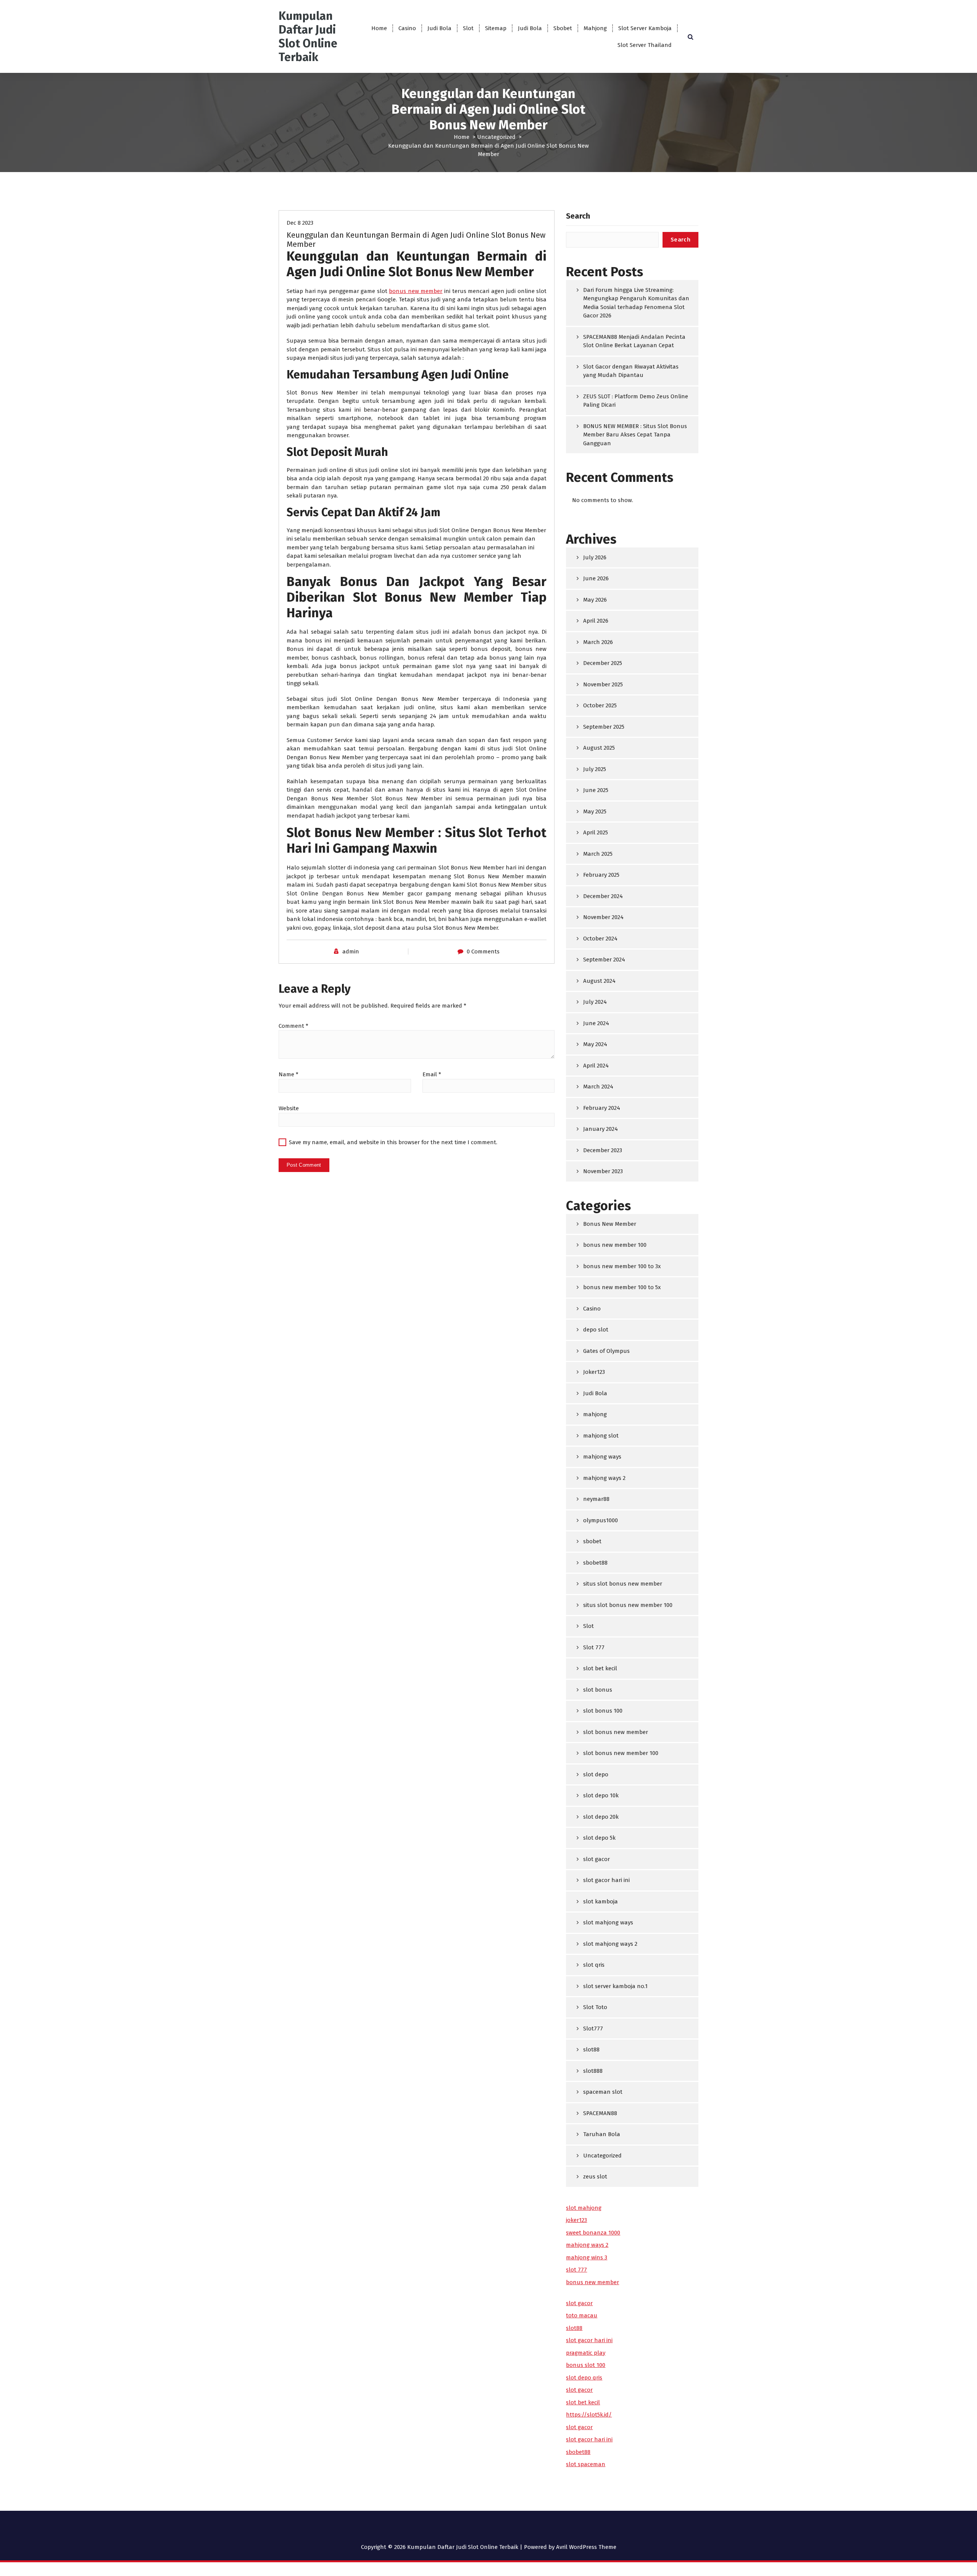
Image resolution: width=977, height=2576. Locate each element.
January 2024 (601, 1129)
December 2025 (603, 663)
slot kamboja (601, 1901)
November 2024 (603, 917)
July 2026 (595, 557)
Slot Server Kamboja (645, 28)
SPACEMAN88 (600, 2113)
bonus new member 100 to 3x (622, 1266)
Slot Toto (595, 2007)
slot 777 (576, 2270)
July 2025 (595, 769)
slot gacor (597, 1859)
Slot (468, 28)
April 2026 (596, 621)
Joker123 (594, 1372)
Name (289, 1074)
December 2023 (603, 1150)
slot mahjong (584, 2208)
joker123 (576, 2220)
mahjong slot (601, 1436)
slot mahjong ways (608, 1922)
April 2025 (596, 832)
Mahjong (595, 28)
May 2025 (595, 811)
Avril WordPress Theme (586, 2547)
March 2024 (598, 1087)
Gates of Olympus (606, 1351)
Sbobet (563, 28)
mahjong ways (602, 1457)
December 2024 (603, 896)
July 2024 (595, 1002)
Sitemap (496, 28)
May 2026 (595, 600)
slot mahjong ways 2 (610, 1944)
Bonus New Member (610, 1224)
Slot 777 (594, 1647)
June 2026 (596, 578)
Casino (407, 28)
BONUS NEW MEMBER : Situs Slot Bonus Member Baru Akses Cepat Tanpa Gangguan (635, 435)
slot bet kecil (600, 1668)
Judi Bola (439, 28)
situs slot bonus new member (623, 1584)
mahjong (595, 1414)
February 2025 (601, 875)
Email (432, 1074)
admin (351, 952)
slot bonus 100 (603, 1711)
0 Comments (483, 952)
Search (578, 216)
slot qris (594, 1965)
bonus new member (416, 291)
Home (379, 28)
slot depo (596, 1774)
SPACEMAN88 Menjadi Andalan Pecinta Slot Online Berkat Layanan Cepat (634, 341)
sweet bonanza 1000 (593, 2233)
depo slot (596, 1330)
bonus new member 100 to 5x (622, 1287)
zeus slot (595, 2177)
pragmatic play (586, 2353)
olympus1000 (601, 1520)
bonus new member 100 (615, 1245)
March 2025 (598, 854)
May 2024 (595, 1044)
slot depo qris (584, 2378)
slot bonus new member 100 (621, 1753)
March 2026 (598, 642)
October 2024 (600, 939)
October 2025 (600, 705)
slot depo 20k (601, 1817)
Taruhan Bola (602, 2134)
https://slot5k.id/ (589, 2415)
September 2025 (604, 727)
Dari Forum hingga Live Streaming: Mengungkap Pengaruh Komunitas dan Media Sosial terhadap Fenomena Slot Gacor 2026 (636, 303)
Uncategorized (496, 137)
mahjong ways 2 (604, 1478)
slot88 (591, 2050)
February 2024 (602, 1108)
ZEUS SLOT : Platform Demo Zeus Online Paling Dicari (636, 401)
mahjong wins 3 (587, 2257)
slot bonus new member (616, 1732)
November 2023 (603, 1171)
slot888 (593, 2071)
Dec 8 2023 (300, 223)
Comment (293, 1026)
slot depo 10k (601, 1795)
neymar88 (596, 1499)
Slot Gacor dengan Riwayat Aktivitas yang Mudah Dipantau (631, 371)
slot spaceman (586, 2464)
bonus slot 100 (586, 2365)
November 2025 (603, 684)
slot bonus (598, 1690)
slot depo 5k (599, 1838)
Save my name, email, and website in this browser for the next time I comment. (393, 1142)
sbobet (592, 1541)
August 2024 (599, 981)
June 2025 (596, 790)
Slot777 (593, 2029)
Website (289, 1108)
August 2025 (599, 748)
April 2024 (596, 1066)
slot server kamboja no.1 (615, 1986)
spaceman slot (603, 2092)
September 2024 (604, 960)
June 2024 (596, 1023)
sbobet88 (595, 1563)
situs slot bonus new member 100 (628, 1605)
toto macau (582, 2315)
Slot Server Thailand (645, 45)
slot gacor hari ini (606, 1880)
